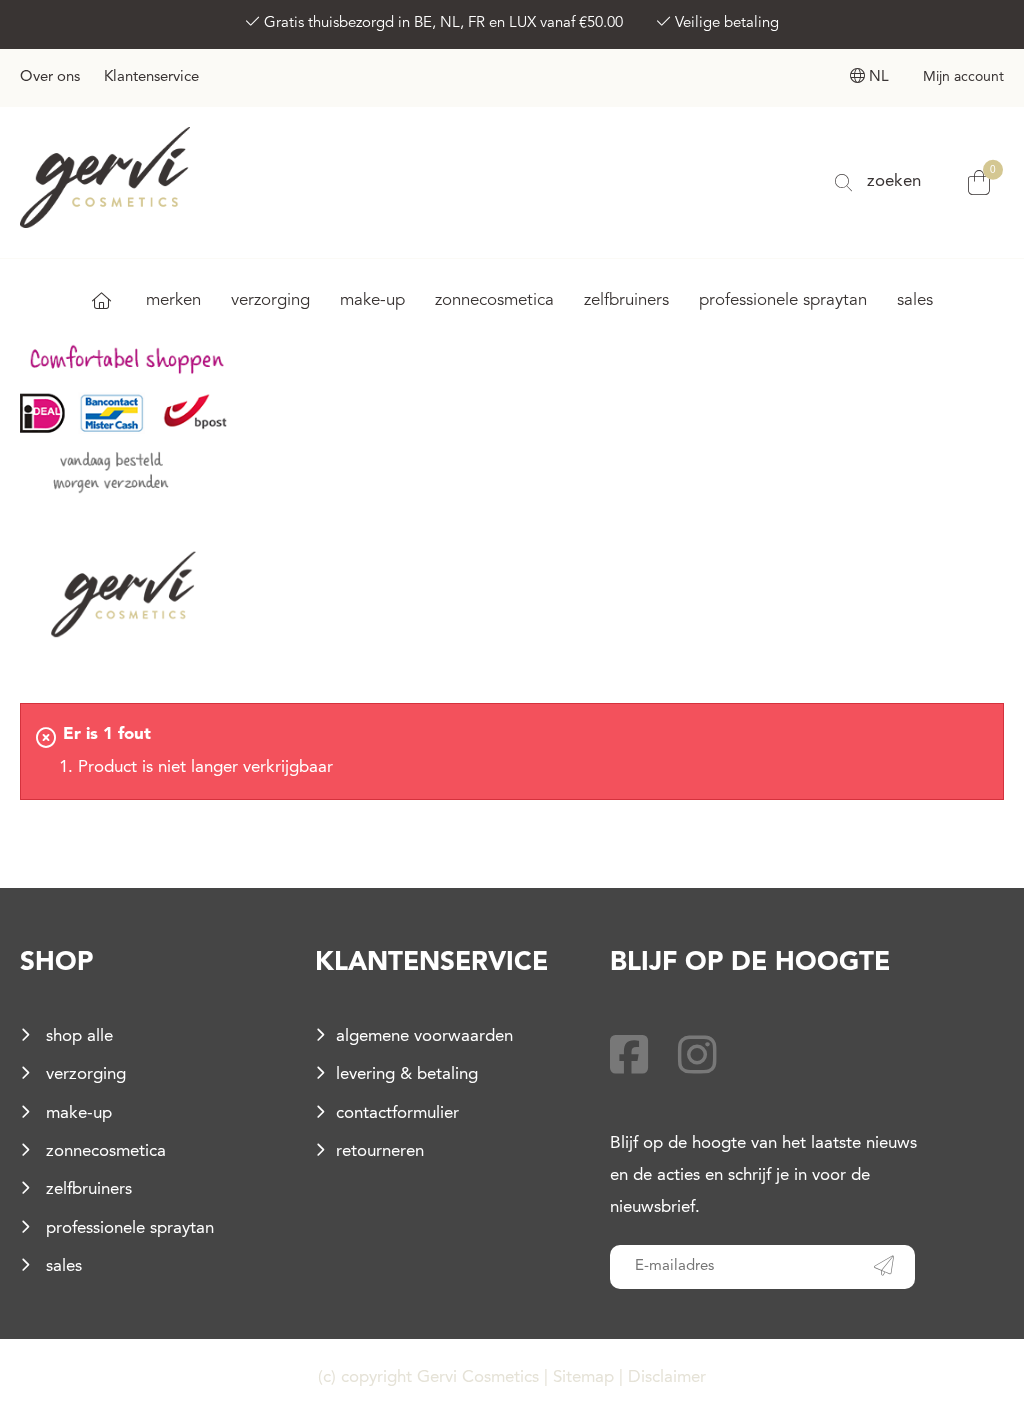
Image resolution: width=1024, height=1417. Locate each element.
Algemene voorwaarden (424, 1036)
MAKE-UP (372, 300)
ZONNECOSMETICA (494, 300)
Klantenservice (151, 77)
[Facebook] (629, 1060)
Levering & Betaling (407, 1074)
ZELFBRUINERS (626, 300)
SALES (915, 300)
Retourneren (380, 1151)
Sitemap (583, 1377)
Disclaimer (667, 1377)
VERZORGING (270, 300)
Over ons (50, 77)
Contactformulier (397, 1113)
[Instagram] (697, 1060)
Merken (173, 300)
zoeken (891, 181)
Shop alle (77, 1036)
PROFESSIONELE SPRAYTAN (783, 300)
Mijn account (963, 77)
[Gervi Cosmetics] (105, 176)
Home (101, 300)
